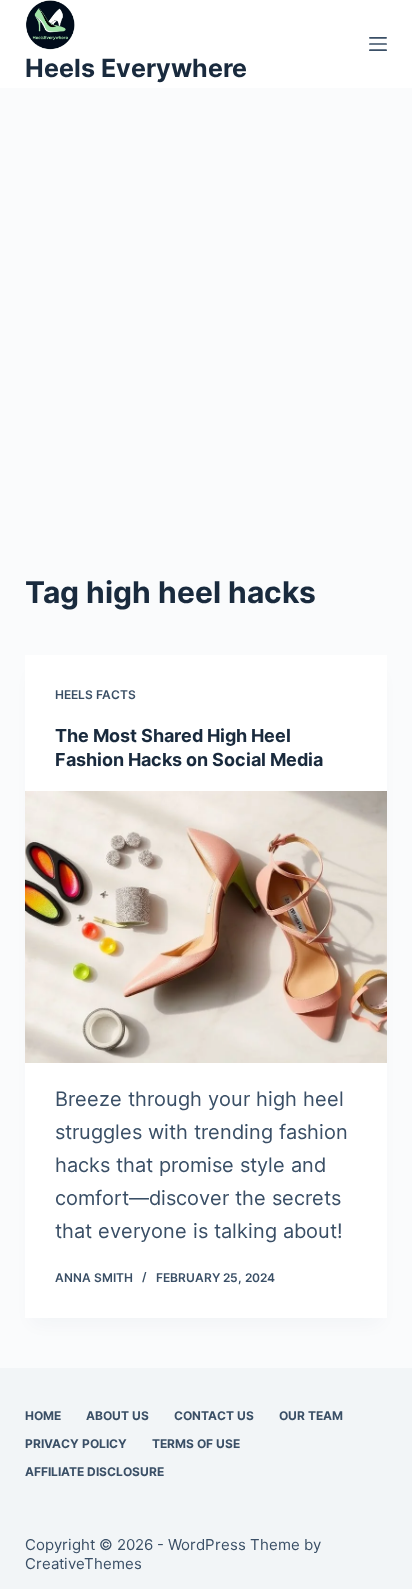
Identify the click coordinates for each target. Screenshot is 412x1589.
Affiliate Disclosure (94, 1471)
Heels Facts (95, 694)
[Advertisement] (206, 354)
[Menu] (378, 44)
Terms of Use (196, 1443)
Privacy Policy (76, 1443)
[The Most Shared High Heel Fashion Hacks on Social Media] (206, 927)
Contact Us (214, 1415)
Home (43, 1415)
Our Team (311, 1415)
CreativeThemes (83, 1563)
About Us (117, 1415)
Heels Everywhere (136, 68)
